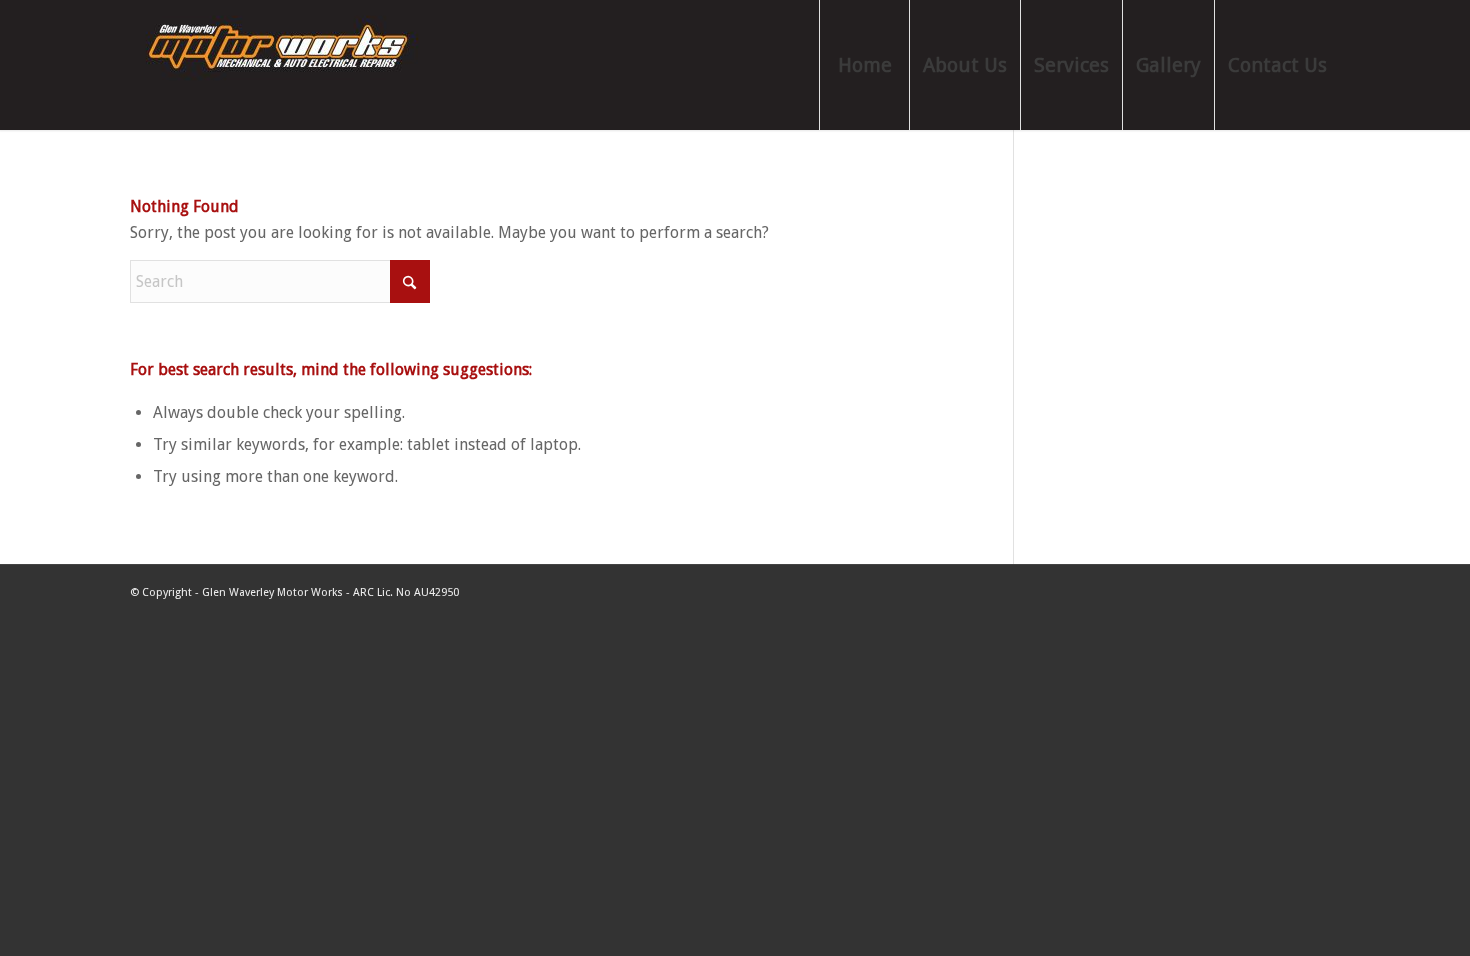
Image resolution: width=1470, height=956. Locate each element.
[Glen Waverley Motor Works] (280, 65)
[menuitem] (864, 65)
